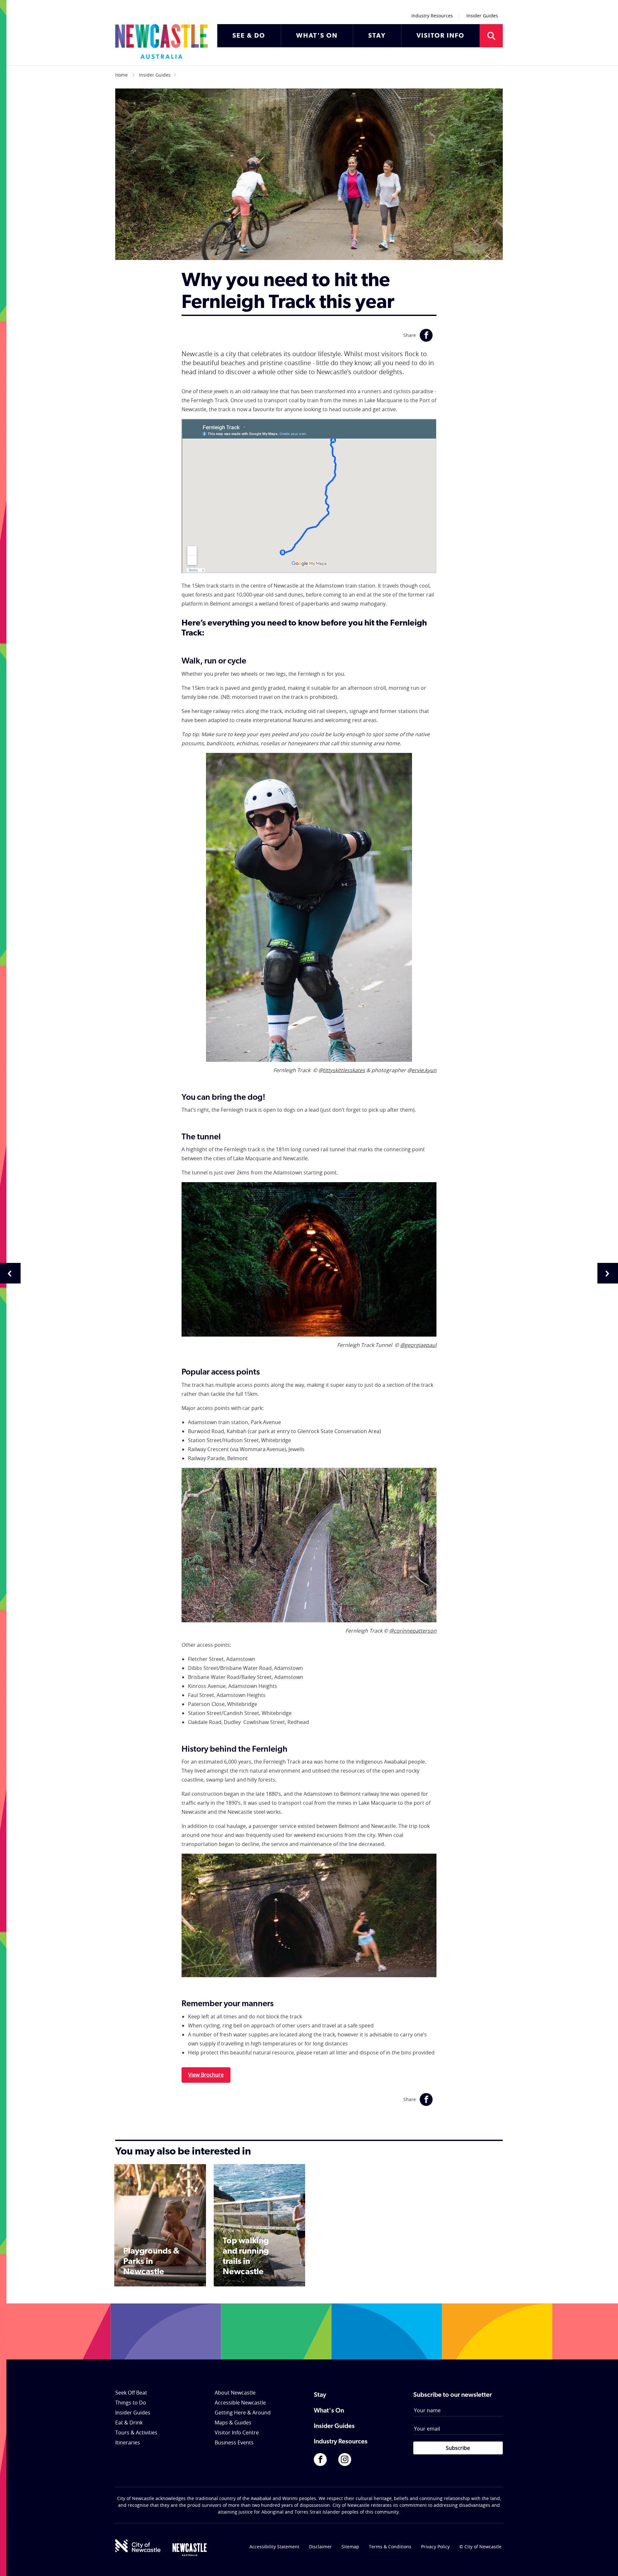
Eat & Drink (129, 2423)
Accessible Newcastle (240, 2403)
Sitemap (350, 2547)
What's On (329, 2411)
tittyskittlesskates (344, 1070)
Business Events (234, 2442)
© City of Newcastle (480, 2547)
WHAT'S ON (317, 36)
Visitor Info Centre (237, 2432)
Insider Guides (482, 16)
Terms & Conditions (390, 2547)
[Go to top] (605, 2563)
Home (122, 75)
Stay (320, 2395)
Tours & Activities (136, 2432)
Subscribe (458, 2448)
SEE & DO (249, 36)
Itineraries (128, 2442)
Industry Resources (432, 16)
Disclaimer (320, 2547)
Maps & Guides (233, 2423)
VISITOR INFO (440, 36)
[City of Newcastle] (138, 2546)
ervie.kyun (424, 1070)
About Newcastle (235, 2393)
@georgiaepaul (418, 1345)
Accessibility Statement (274, 2547)
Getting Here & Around (243, 2413)
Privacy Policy (435, 2547)
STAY (377, 36)
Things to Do (131, 2403)
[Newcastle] (190, 2550)
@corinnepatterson (413, 1631)
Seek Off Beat (131, 2393)
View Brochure (206, 2075)
